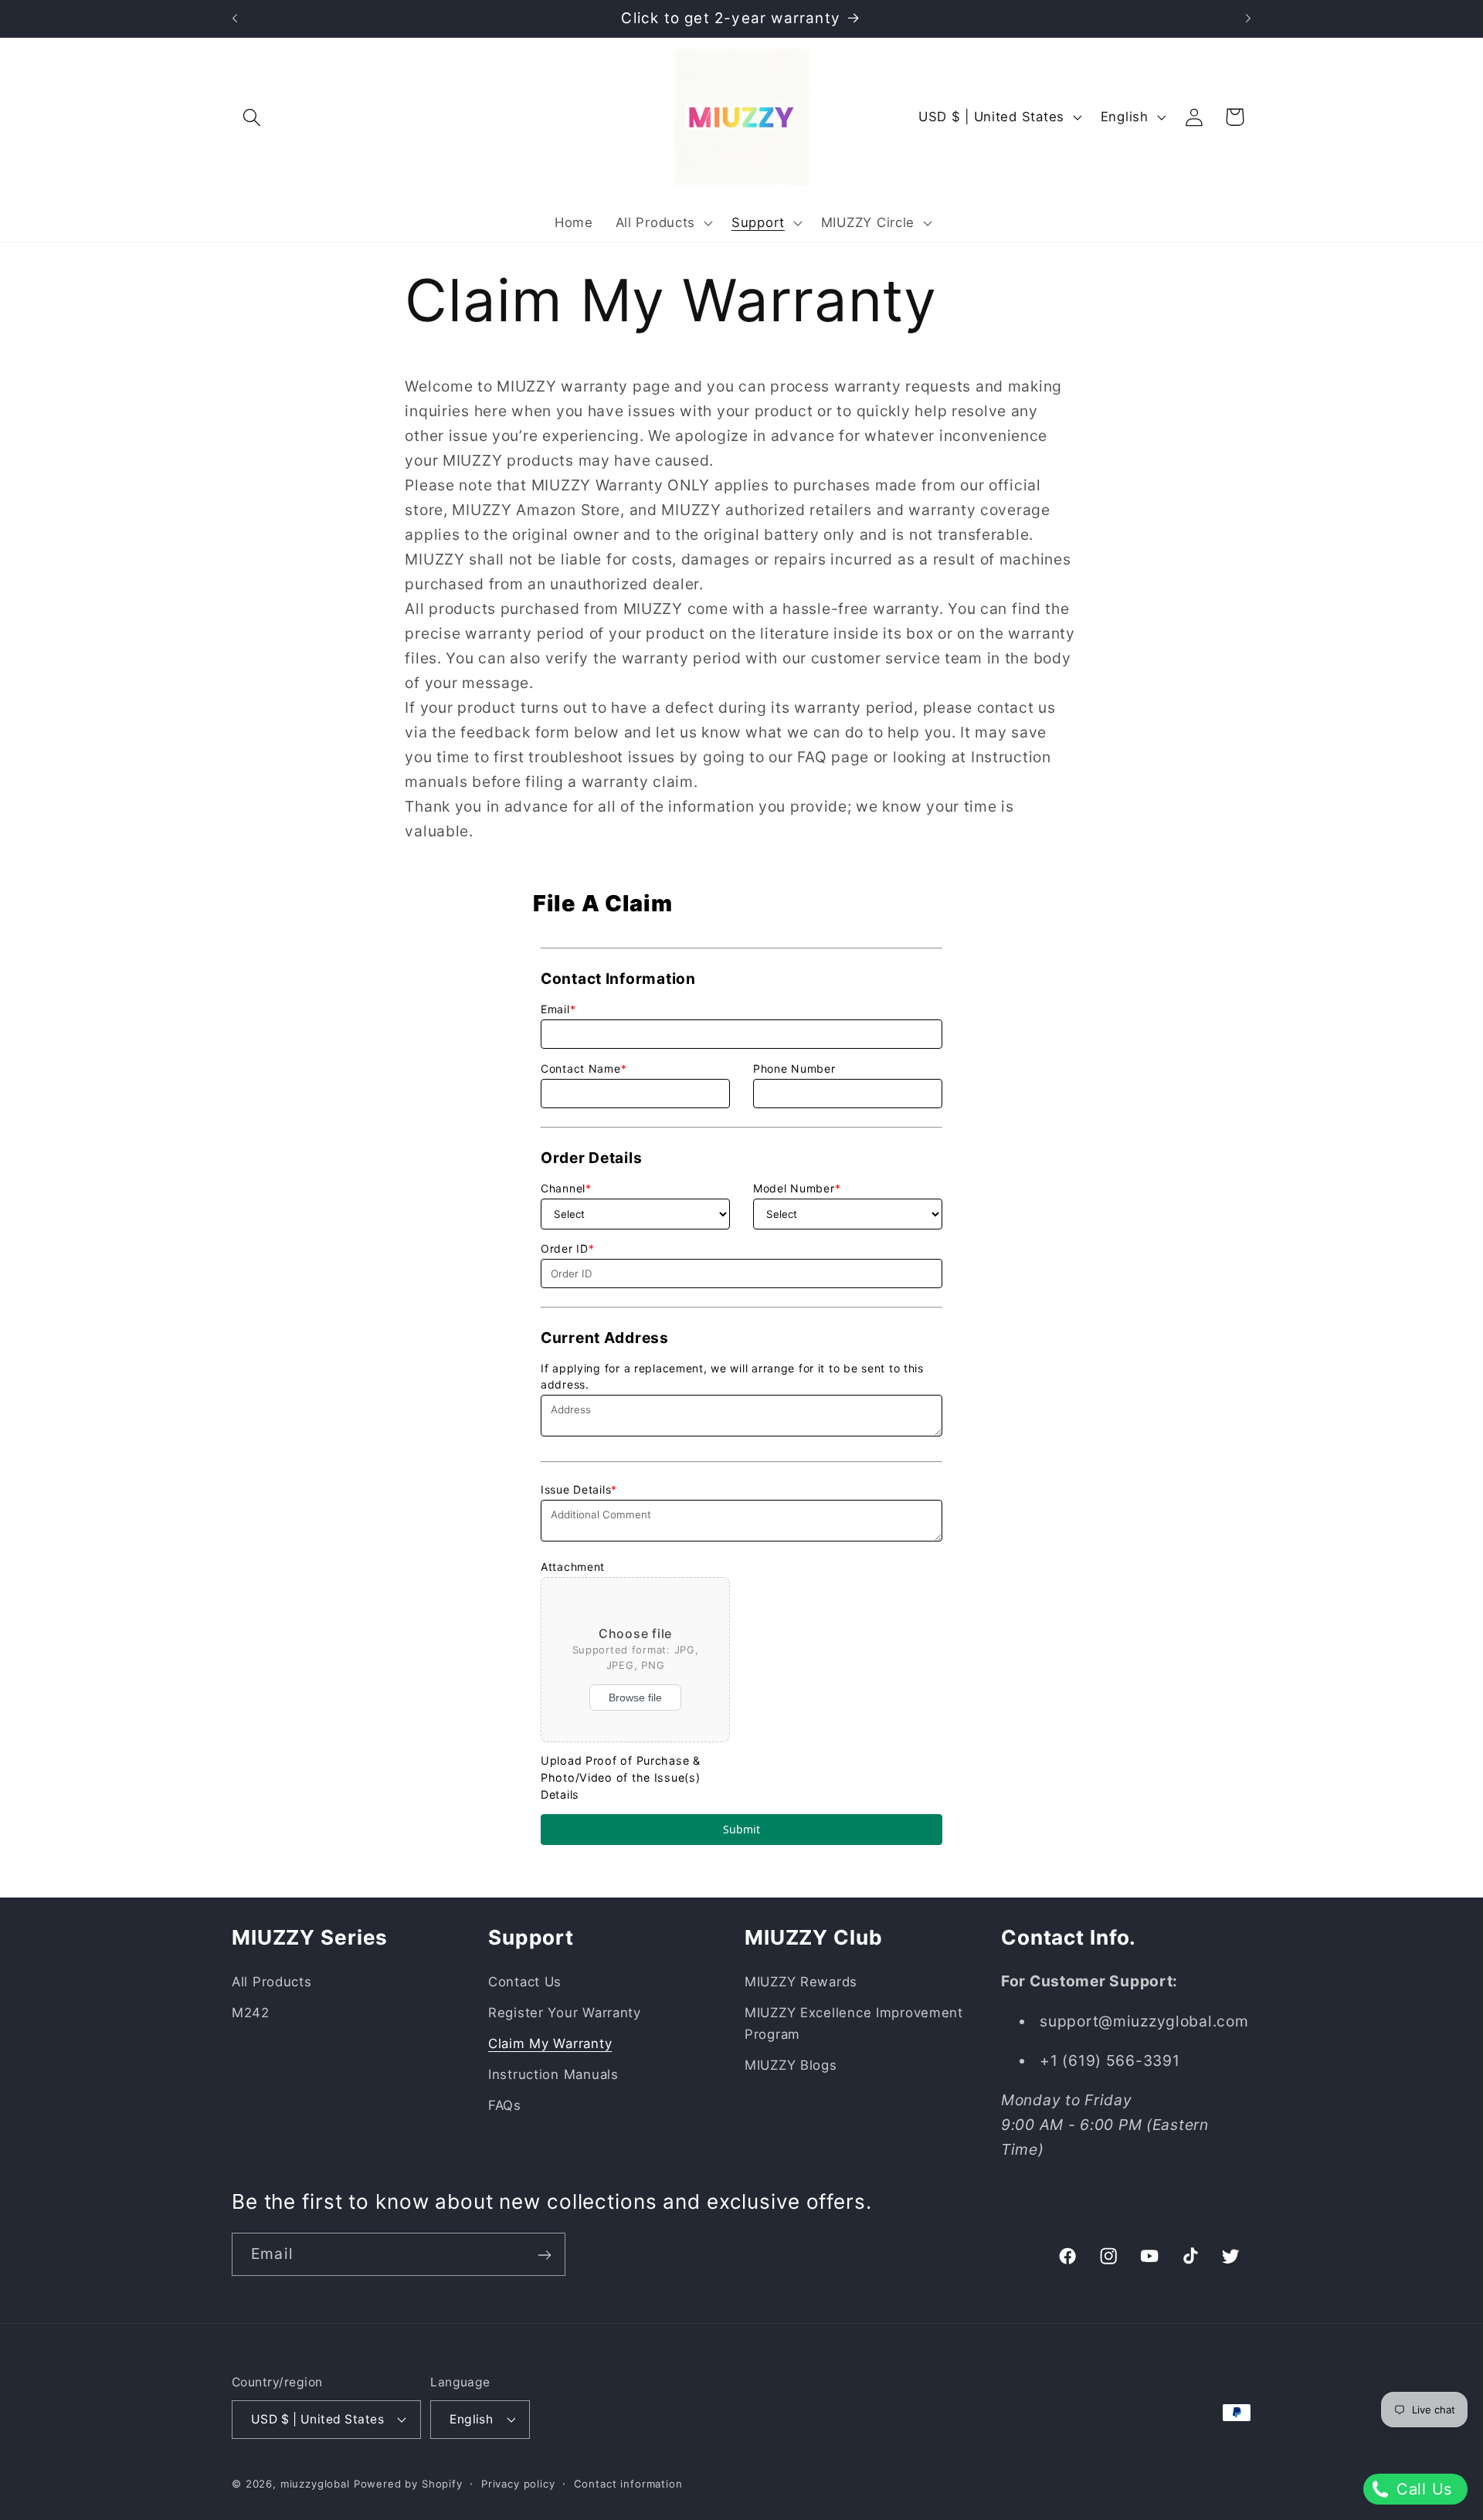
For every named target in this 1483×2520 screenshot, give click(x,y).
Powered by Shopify (408, 2483)
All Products (272, 1982)
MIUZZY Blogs (791, 2065)
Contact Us (525, 1982)
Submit (741, 1829)
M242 (251, 2013)
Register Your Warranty (565, 2013)
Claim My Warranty (550, 2043)
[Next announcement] (1248, 19)
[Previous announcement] (235, 19)
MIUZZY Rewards (801, 1982)
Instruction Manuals (553, 2074)
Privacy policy (518, 2483)
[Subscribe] (544, 2255)
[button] (252, 117)
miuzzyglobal (315, 2483)
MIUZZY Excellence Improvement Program (854, 2023)
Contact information (628, 2483)
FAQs (505, 2105)
